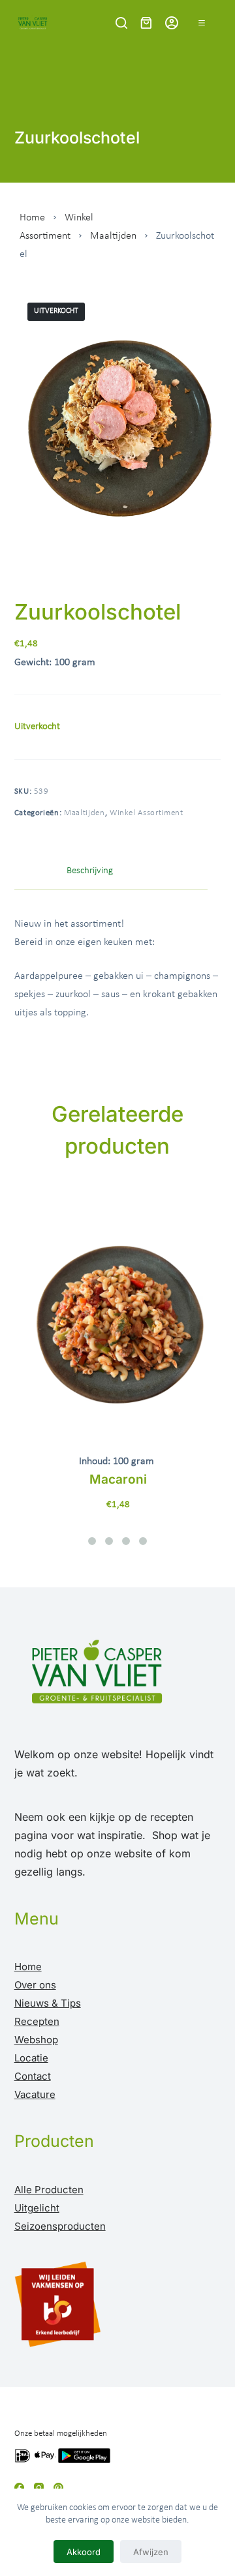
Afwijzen (151, 2552)
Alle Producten (49, 2190)
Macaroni (118, 1479)
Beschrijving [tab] (90, 871)
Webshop (36, 2040)
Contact (33, 2076)
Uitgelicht (37, 2208)
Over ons (35, 1985)
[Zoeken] (121, 23)
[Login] (172, 23)
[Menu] (202, 23)
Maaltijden (113, 236)
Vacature (35, 2094)
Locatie (31, 2058)
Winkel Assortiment (147, 813)
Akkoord (84, 2552)
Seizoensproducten (60, 2226)
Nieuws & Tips (48, 2003)
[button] (92, 1541)
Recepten (37, 2021)
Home (32, 218)
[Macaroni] (118, 1316)
